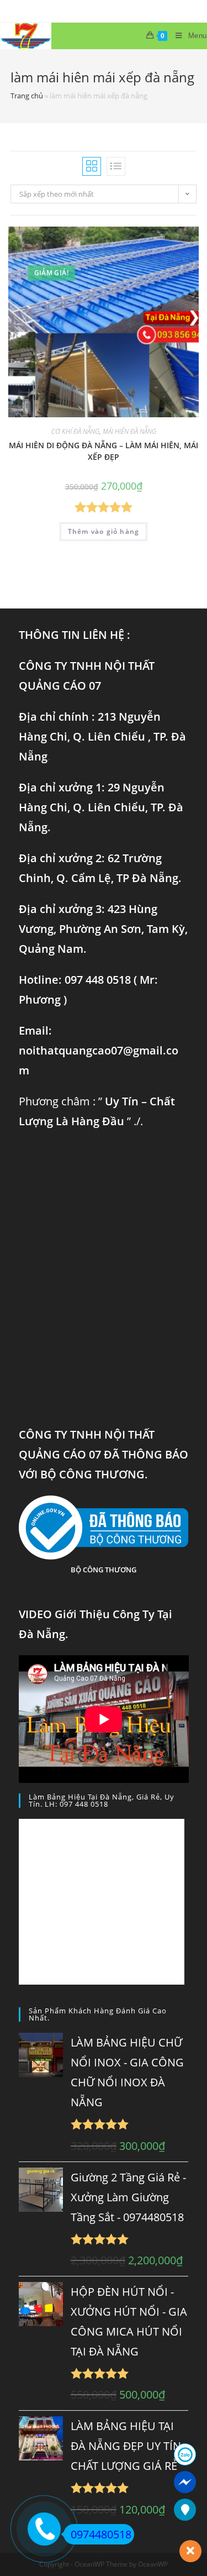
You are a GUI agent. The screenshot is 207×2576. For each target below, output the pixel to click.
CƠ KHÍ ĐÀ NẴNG (75, 431)
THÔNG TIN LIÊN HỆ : (75, 635)
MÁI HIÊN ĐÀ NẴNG (129, 431)
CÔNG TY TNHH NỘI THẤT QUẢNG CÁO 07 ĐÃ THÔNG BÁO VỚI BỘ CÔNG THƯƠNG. (104, 1454)
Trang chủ (27, 96)
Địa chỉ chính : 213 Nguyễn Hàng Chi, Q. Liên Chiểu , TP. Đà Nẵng (102, 736)
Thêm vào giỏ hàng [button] (104, 531)
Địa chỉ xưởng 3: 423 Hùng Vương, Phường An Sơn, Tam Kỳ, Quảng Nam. (103, 929)
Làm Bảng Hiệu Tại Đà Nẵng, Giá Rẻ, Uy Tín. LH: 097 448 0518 (102, 1800)
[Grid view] (92, 166)
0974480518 (101, 2534)
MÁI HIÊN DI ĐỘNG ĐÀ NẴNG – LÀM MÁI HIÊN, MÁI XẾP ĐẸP (104, 451)
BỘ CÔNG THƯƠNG (104, 1570)
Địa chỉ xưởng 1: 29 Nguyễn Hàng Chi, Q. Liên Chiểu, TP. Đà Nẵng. (101, 807)
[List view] (116, 166)
